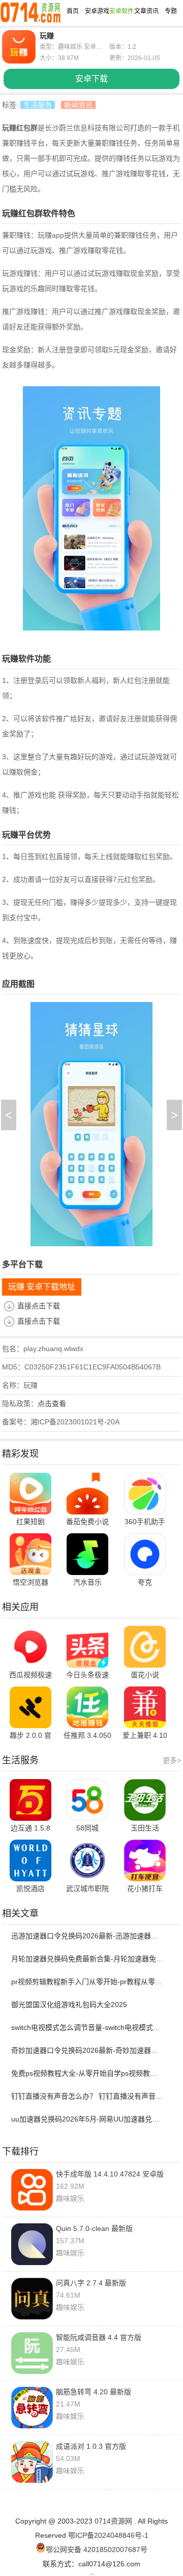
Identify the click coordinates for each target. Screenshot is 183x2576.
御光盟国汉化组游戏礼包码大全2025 (69, 2005)
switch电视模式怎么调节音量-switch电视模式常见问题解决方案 (87, 2027)
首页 (73, 11)
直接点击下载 (39, 1306)
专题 (171, 11)
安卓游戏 (97, 11)
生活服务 (38, 105)
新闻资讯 (78, 105)
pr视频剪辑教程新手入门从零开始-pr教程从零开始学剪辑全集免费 (87, 1982)
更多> (172, 1760)
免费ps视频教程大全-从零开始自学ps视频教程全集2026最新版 (87, 2073)
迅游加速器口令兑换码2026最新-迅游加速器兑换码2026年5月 (87, 1936)
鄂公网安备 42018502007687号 (97, 2550)
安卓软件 (121, 11)
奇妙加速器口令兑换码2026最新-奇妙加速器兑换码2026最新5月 (87, 2050)
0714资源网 (113, 2521)
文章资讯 (146, 11)
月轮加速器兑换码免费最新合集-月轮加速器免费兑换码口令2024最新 (87, 1959)
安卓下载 (91, 79)
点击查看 (52, 1404)
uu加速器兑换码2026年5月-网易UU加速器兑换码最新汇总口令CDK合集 (87, 2119)
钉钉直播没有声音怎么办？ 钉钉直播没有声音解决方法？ (87, 2096)
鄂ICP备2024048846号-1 (108, 2535)
